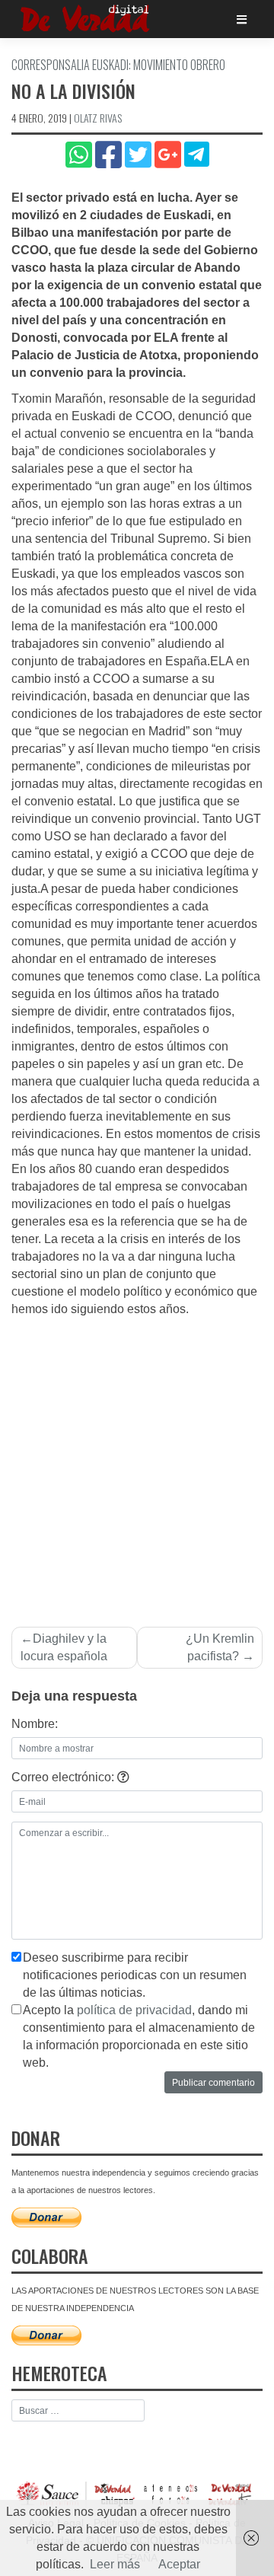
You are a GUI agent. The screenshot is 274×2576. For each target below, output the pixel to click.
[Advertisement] (137, 1463)
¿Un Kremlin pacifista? (220, 1647)
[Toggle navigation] (242, 19)
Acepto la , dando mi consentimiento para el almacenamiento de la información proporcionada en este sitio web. (139, 2036)
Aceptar (179, 2564)
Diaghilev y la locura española (64, 1647)
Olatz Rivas (98, 118)
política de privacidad (134, 2010)
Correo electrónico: (64, 1777)
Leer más (115, 2564)
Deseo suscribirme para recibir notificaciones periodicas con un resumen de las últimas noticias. (135, 1975)
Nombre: (35, 1724)
